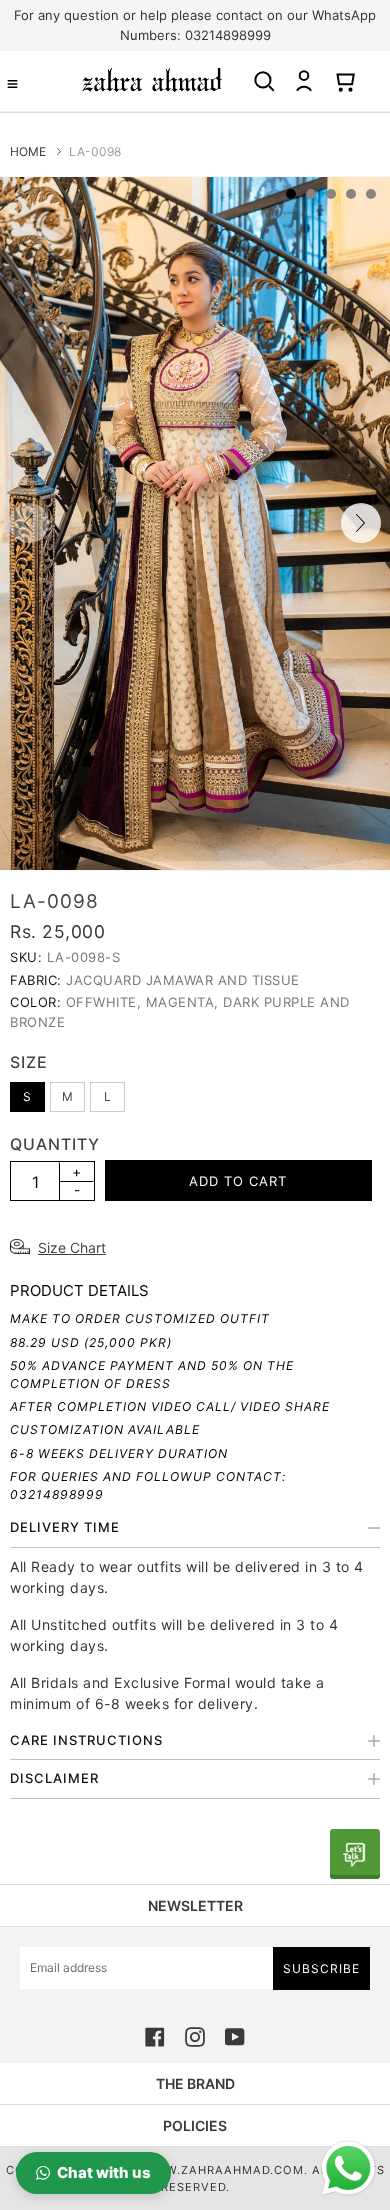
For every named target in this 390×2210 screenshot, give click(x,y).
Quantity (55, 1144)
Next (361, 523)
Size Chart (72, 1247)
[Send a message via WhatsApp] (348, 2168)
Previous (29, 523)
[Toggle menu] (12, 83)
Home (28, 151)
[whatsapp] (355, 1854)
